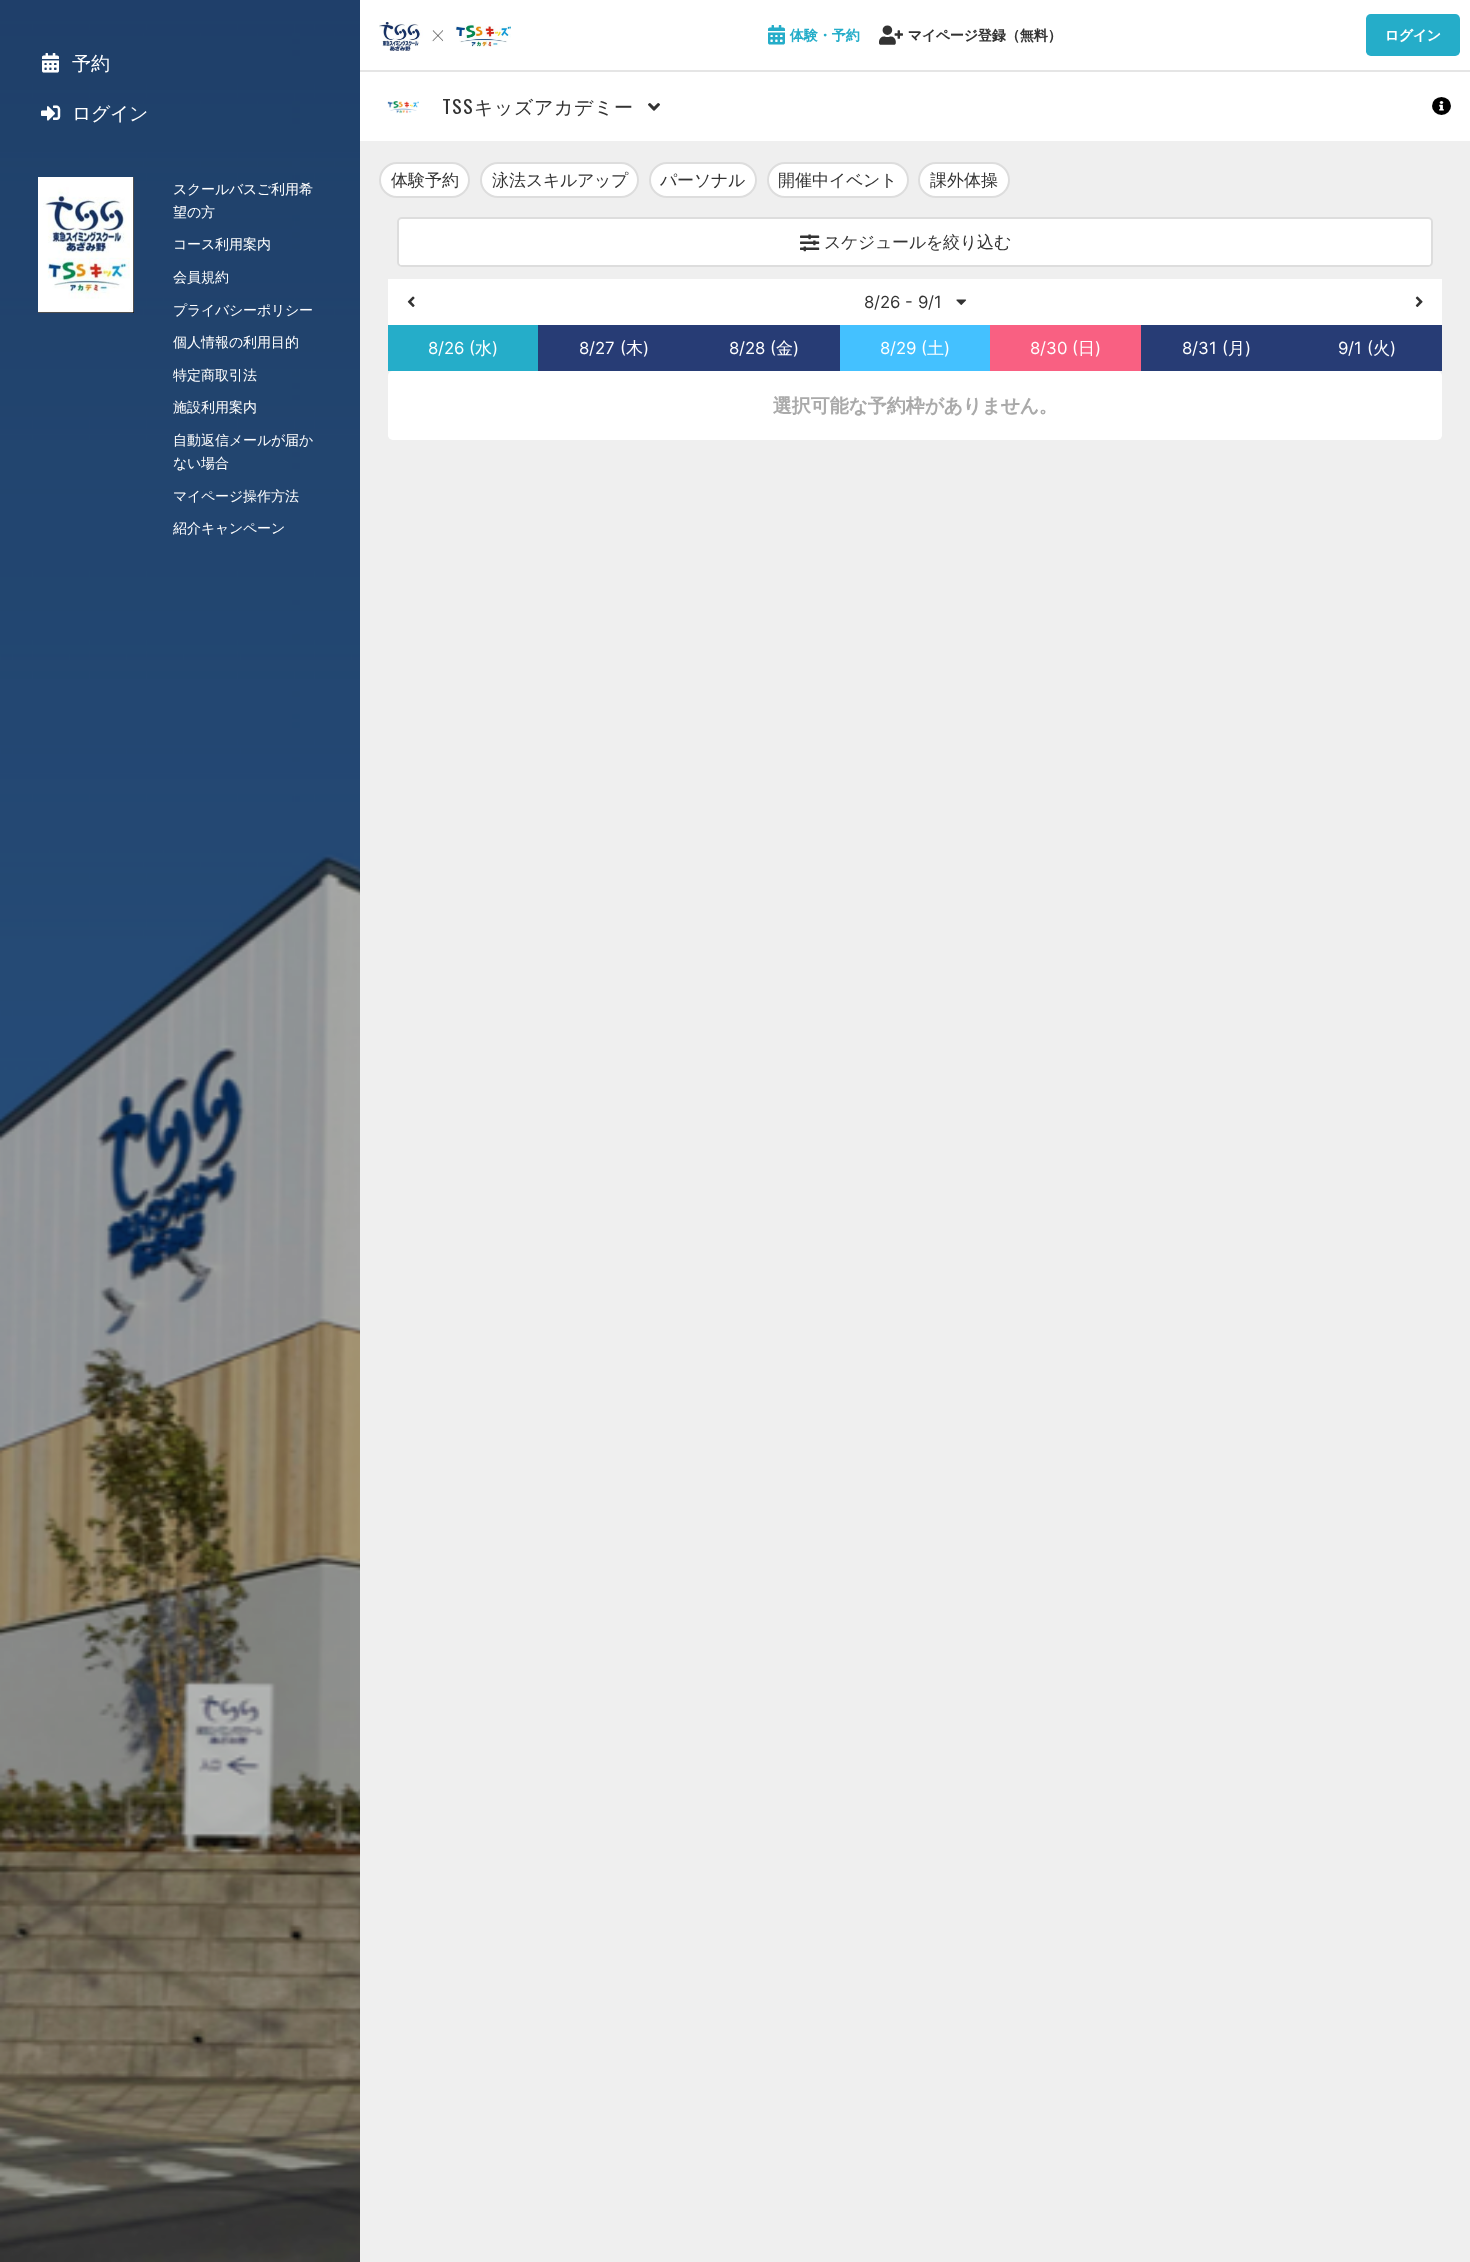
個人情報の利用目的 (236, 341)
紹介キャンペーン (229, 527)
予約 (88, 63)
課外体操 (964, 180)
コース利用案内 (222, 243)
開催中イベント (837, 180)
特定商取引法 (215, 374)
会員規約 (201, 276)
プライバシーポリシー (243, 309)
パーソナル (702, 180)
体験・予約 (825, 34)
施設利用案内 (215, 406)
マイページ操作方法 (236, 495)
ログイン (1413, 34)
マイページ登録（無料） (985, 34)
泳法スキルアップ (560, 180)
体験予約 (425, 180)
